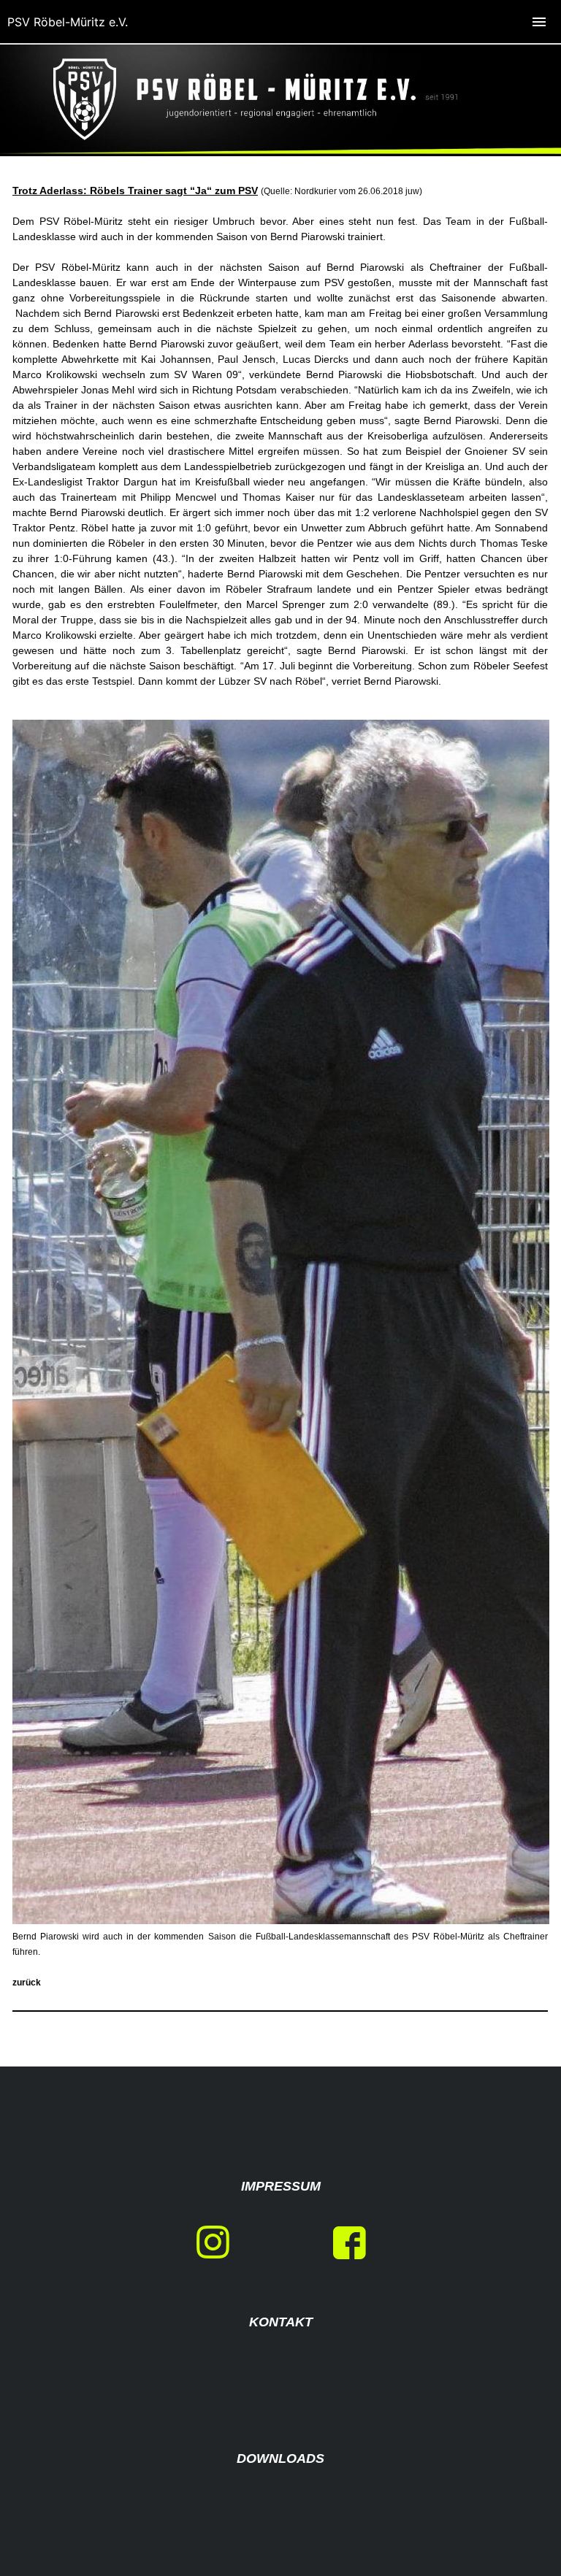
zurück (27, 1983)
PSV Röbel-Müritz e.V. (68, 22)
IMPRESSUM (281, 2186)
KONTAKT (281, 2322)
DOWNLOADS (280, 2458)
